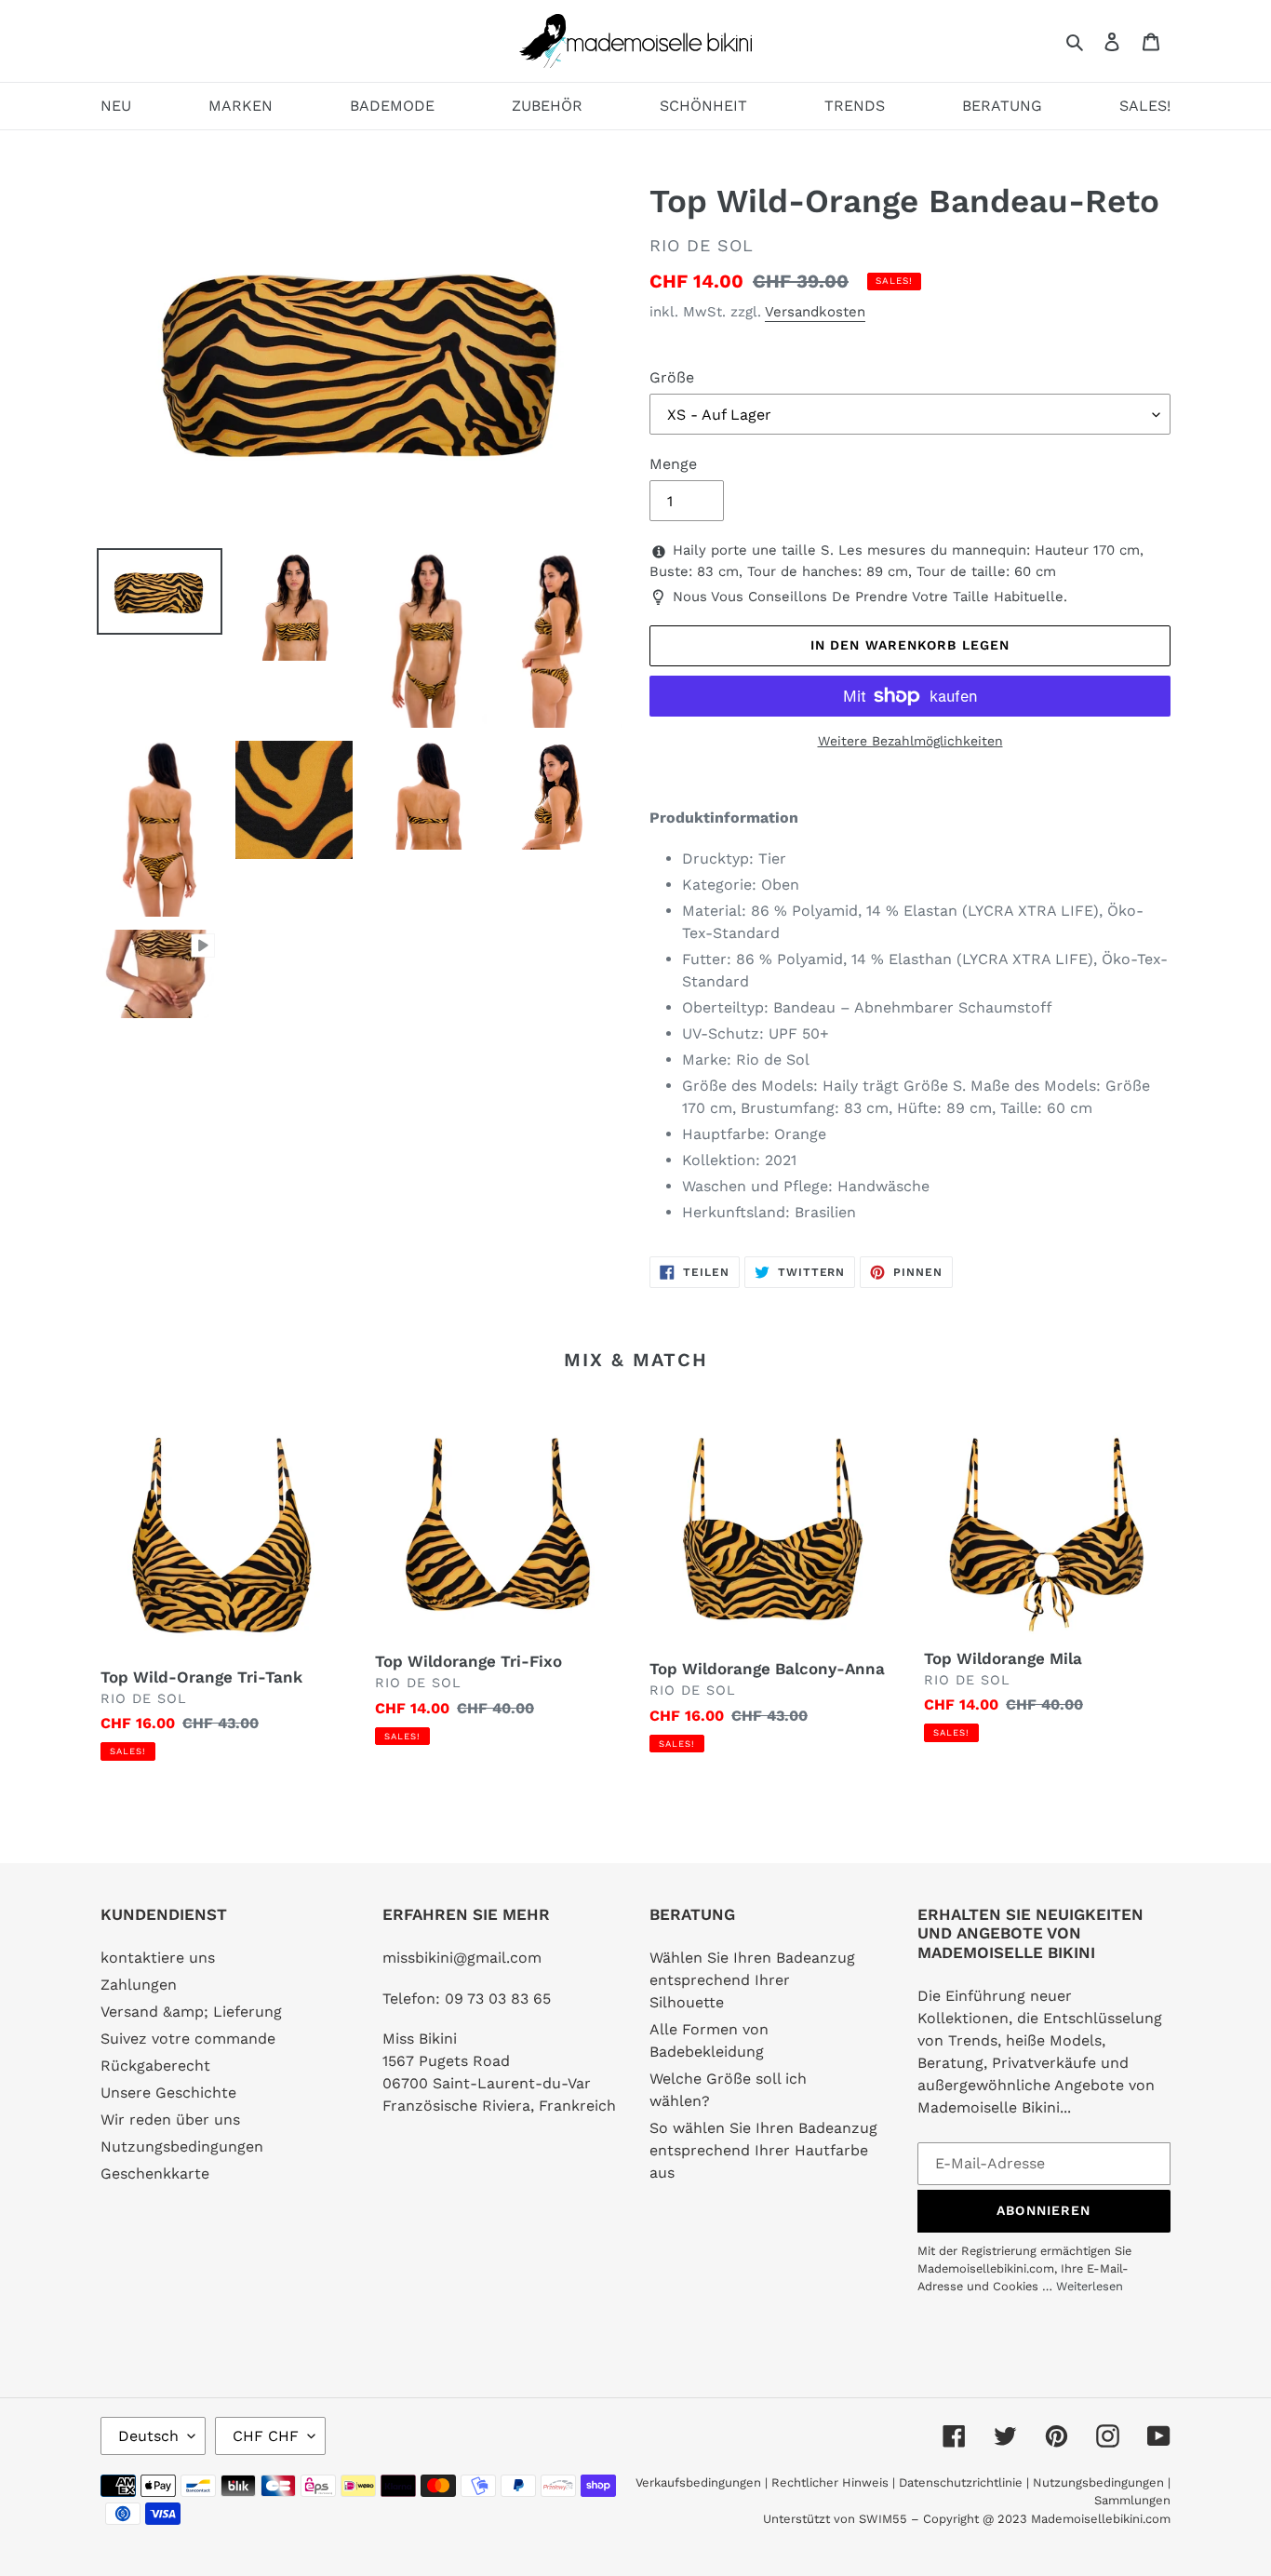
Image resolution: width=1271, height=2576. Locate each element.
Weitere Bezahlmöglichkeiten (910, 741)
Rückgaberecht (155, 2066)
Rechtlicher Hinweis (830, 2482)
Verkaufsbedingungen (698, 2482)
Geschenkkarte (155, 2173)
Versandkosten (815, 312)
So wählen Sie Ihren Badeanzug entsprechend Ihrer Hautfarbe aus (763, 2150)
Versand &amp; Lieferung (191, 2012)
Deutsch (148, 2436)
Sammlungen (1132, 2500)
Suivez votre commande (188, 2039)
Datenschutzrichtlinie (961, 2482)
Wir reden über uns (170, 2120)
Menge (673, 464)
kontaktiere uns (158, 1958)
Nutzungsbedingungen (182, 2147)
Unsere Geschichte (168, 2093)
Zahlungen (139, 1985)
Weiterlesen (1090, 2286)
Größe (672, 377)
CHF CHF (266, 2436)
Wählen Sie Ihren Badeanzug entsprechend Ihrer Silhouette (752, 1980)
